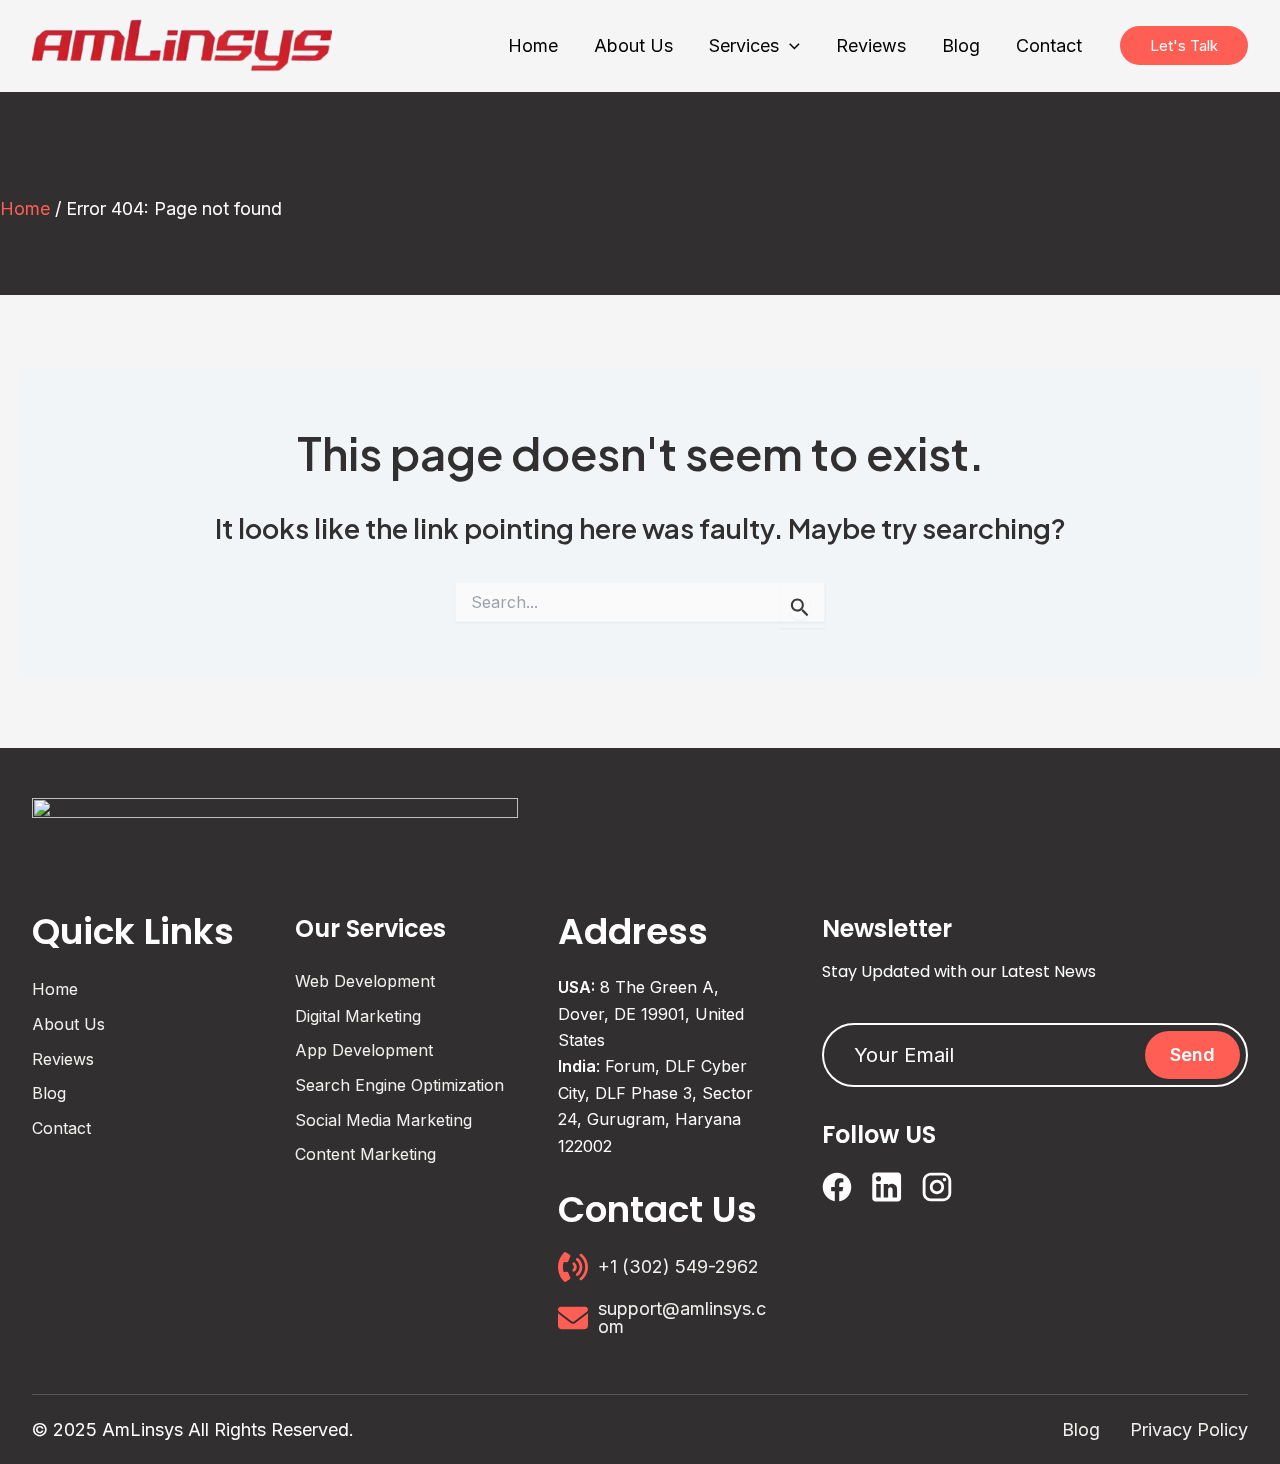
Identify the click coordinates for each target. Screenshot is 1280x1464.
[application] (789, 46)
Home (25, 208)
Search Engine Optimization (399, 1085)
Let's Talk (1184, 45)
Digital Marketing (358, 1016)
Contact (61, 1128)
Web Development (365, 981)
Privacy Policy (1189, 1429)
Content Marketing (365, 1154)
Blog (49, 1093)
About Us (68, 1024)
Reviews (63, 1059)
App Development (364, 1050)
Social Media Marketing (383, 1120)
